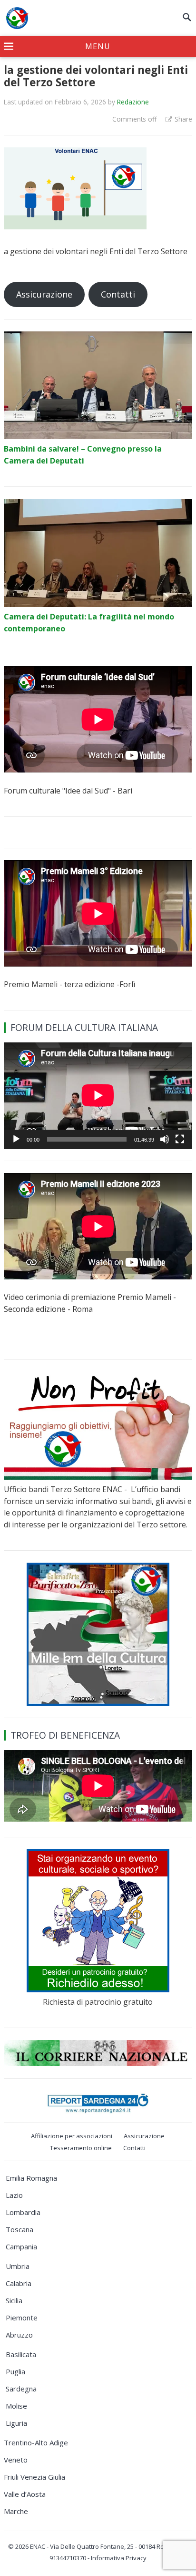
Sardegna (21, 2389)
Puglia (15, 2371)
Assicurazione (44, 294)
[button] (98, 47)
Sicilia (14, 2300)
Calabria (19, 2283)
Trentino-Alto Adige (36, 2442)
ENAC (38, 2546)
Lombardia (23, 2212)
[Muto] (165, 1139)
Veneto (16, 2460)
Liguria (16, 2423)
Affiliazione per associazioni (72, 2136)
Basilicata (21, 2354)
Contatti (118, 294)
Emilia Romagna (31, 2178)
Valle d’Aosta (25, 2494)
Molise (16, 2406)
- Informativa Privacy (117, 2558)
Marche (16, 2511)
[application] (98, 1095)
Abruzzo (19, 2335)
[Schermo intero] (180, 1139)
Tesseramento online (81, 2148)
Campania (21, 2246)
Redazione (133, 102)
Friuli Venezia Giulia (34, 2477)
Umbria (18, 2266)
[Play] (16, 1139)
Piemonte (22, 2318)
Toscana (20, 2229)
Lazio (14, 2195)
